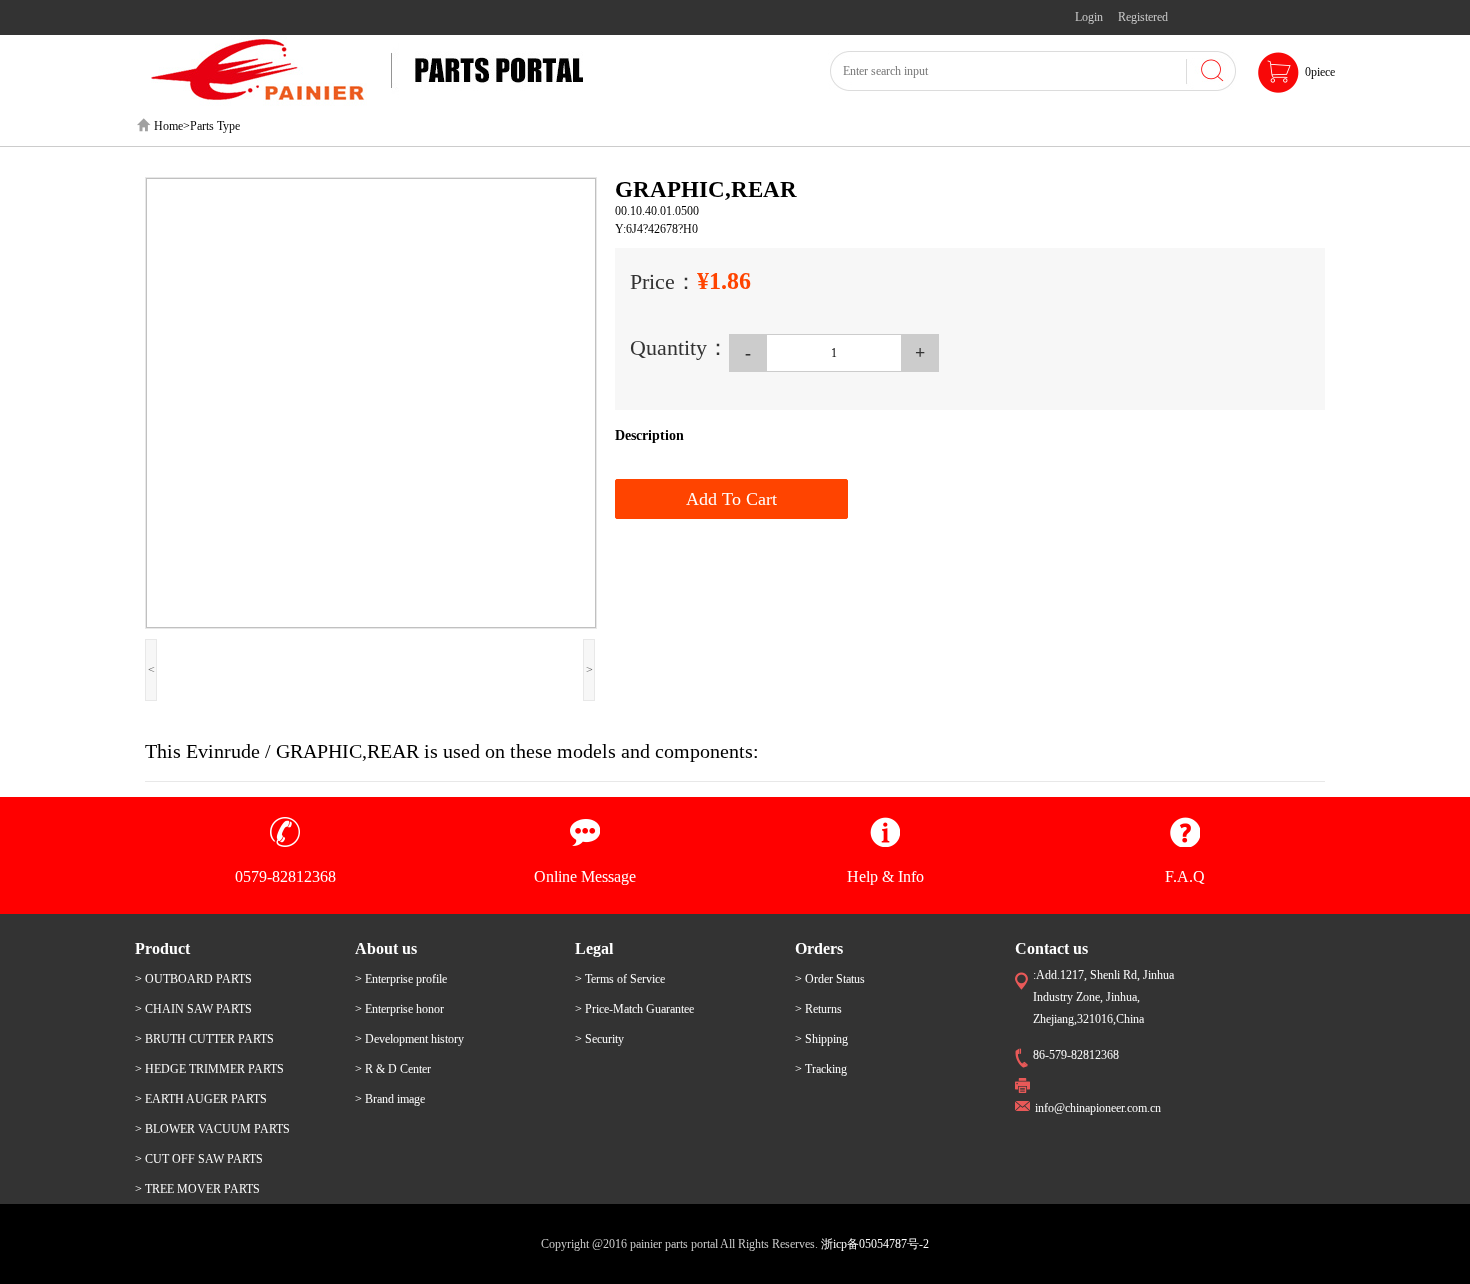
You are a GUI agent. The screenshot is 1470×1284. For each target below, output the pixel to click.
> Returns (818, 1009)
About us (386, 948)
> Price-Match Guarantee (634, 1009)
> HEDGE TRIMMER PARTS (209, 1069)
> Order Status (830, 979)
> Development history (409, 1039)
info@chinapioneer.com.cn (1098, 1108)
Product (162, 948)
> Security (599, 1039)
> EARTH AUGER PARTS (201, 1099)
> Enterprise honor (399, 1009)
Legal (594, 948)
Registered (1143, 17)
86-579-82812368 (1076, 1055)
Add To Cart (731, 499)
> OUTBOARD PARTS (193, 979)
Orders (819, 948)
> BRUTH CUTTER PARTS (204, 1039)
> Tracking (821, 1069)
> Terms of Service (620, 979)
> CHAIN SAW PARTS (193, 1009)
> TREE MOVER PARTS (197, 1189)
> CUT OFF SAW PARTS (199, 1159)
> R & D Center (393, 1069)
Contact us (1051, 948)
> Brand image (390, 1099)
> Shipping (821, 1039)
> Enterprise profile (401, 979)
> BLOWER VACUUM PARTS (212, 1129)
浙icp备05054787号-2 (875, 1244)
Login (1089, 17)
